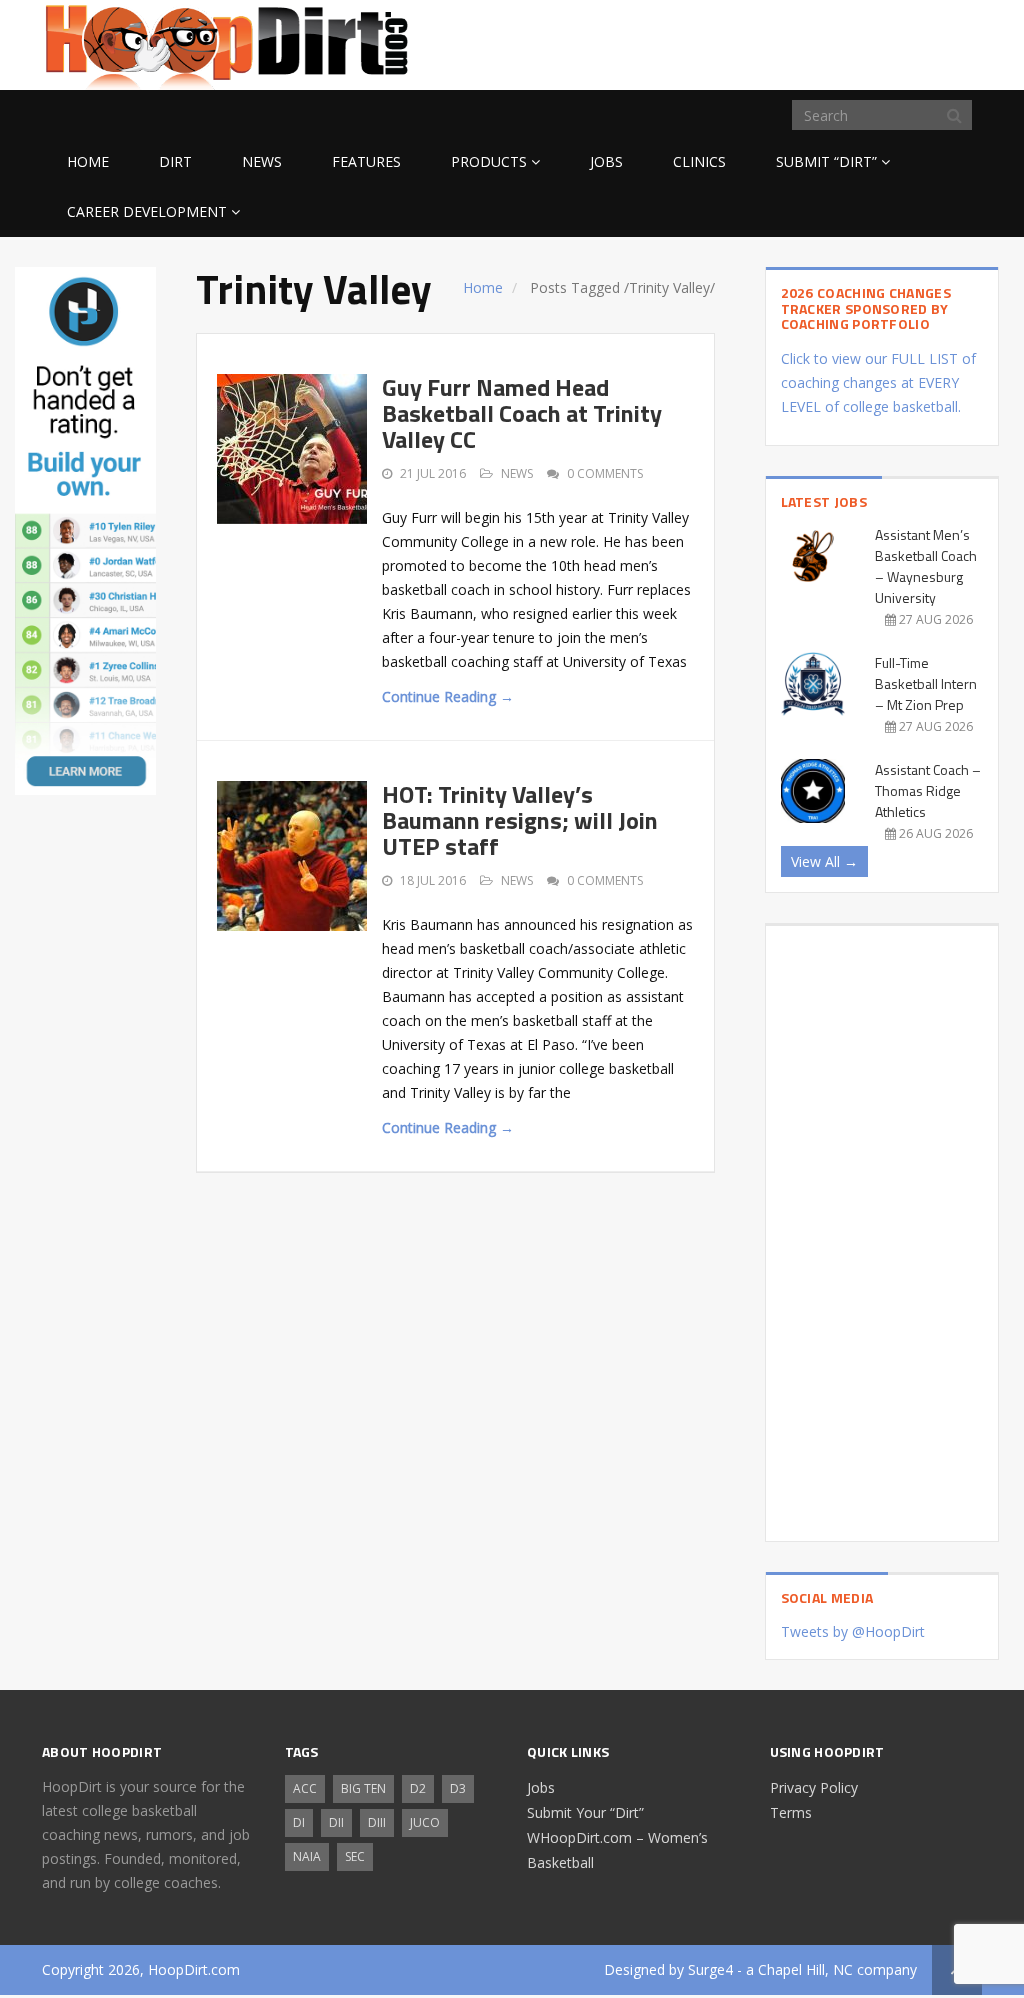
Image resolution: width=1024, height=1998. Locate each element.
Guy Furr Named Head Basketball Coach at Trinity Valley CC (522, 413)
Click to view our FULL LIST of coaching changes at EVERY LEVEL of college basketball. (878, 382)
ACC (305, 1788)
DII (336, 1822)
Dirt (175, 161)
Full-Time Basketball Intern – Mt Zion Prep (926, 683)
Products (489, 161)
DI (299, 1822)
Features (366, 161)
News (262, 161)
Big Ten (363, 1788)
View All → (824, 861)
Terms (791, 1812)
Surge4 (710, 1969)
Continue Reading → (448, 696)
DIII (377, 1822)
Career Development (147, 211)
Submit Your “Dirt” (585, 1812)
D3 (458, 1788)
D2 (418, 1788)
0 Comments (605, 473)
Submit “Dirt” (826, 161)
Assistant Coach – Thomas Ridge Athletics (928, 790)
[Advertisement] (822, 42)
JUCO (425, 1822)
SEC (355, 1856)
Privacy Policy (814, 1787)
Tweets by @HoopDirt (853, 1631)
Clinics (699, 161)
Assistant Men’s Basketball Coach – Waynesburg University (926, 566)
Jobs (606, 161)
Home (88, 161)
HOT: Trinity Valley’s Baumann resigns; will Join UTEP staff (520, 820)
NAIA (307, 1856)
